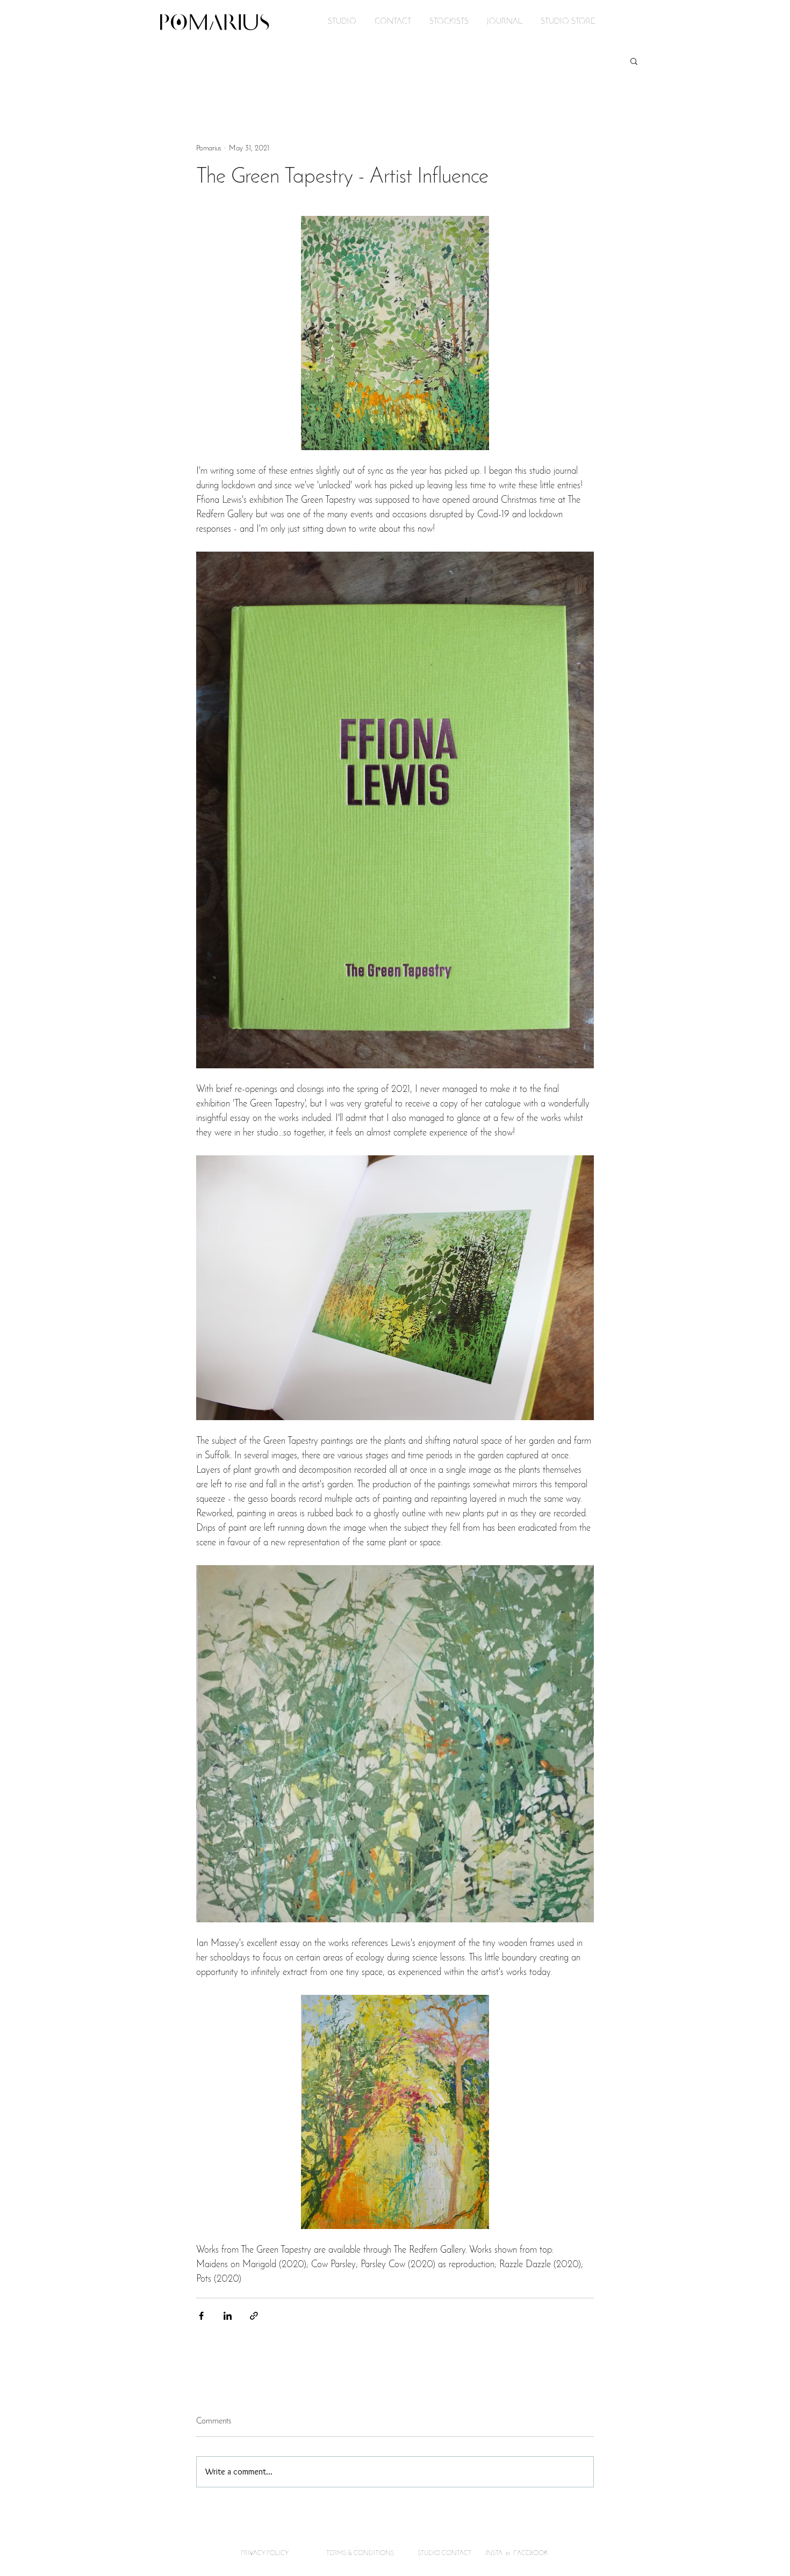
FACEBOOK (531, 2553)
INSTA (495, 2553)
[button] (634, 61)
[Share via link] (254, 2316)
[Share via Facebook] (201, 2316)
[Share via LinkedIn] (228, 2316)
